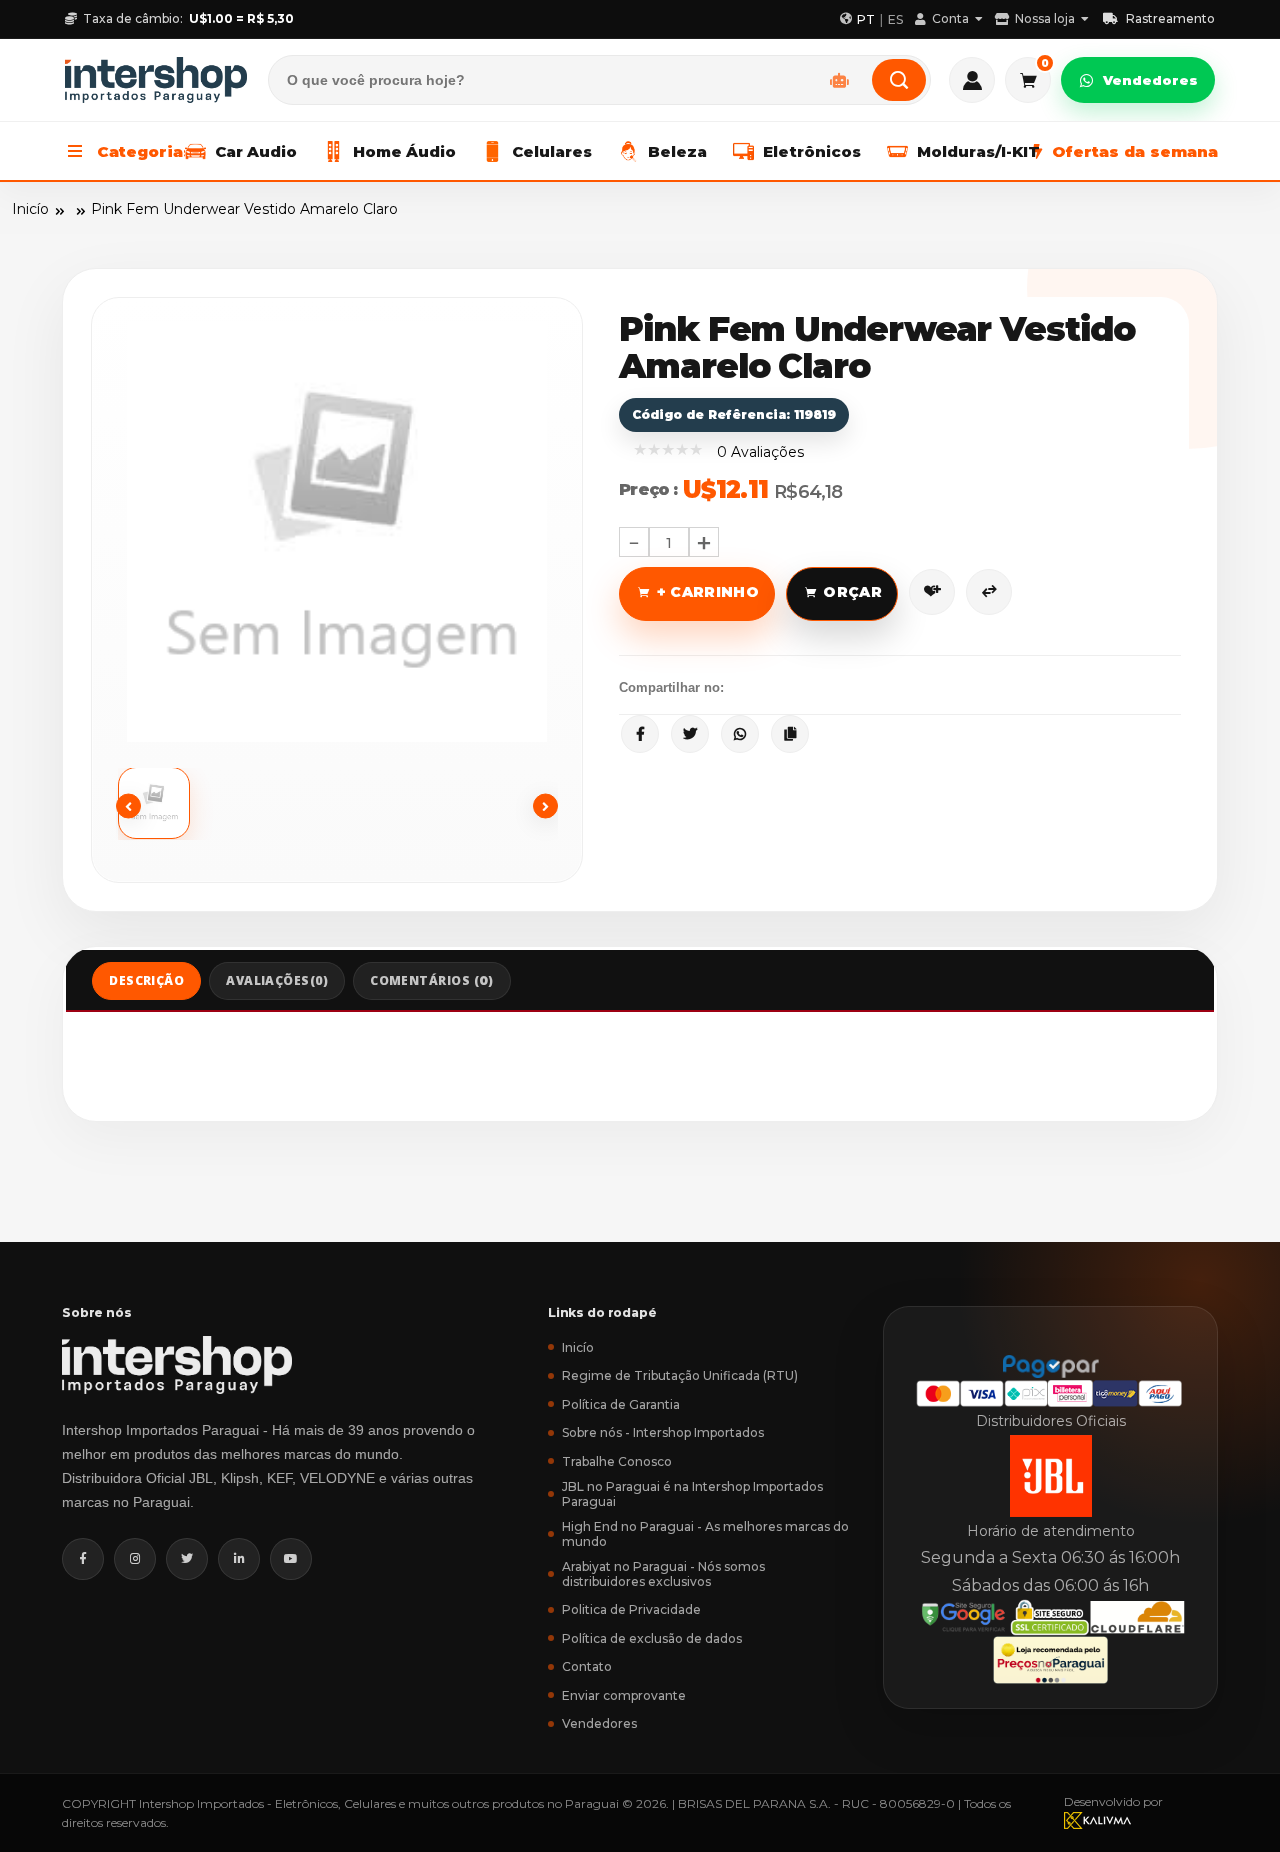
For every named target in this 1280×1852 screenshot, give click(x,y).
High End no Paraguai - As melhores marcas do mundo (705, 1534)
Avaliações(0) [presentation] (277, 980)
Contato (587, 1666)
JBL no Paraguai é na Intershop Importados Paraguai (692, 1494)
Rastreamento (1170, 19)
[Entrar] (972, 80)
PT (866, 19)
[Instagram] (135, 1559)
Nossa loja (1045, 19)
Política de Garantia (621, 1404)
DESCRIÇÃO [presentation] (146, 980)
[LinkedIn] (239, 1559)
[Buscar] (899, 80)
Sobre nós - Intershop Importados (663, 1432)
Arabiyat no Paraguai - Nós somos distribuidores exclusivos (663, 1574)
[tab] (146, 981)
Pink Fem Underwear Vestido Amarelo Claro (244, 209)
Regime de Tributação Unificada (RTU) (680, 1375)
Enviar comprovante (624, 1695)
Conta (950, 19)
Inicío (30, 209)
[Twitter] (187, 1559)
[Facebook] (83, 1559)
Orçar (852, 592)
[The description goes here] (173, 804)
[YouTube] (291, 1559)
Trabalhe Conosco (617, 1461)
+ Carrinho (708, 592)
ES (895, 19)
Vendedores (1150, 80)
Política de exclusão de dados (652, 1638)
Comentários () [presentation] (432, 980)
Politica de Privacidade (631, 1609)
